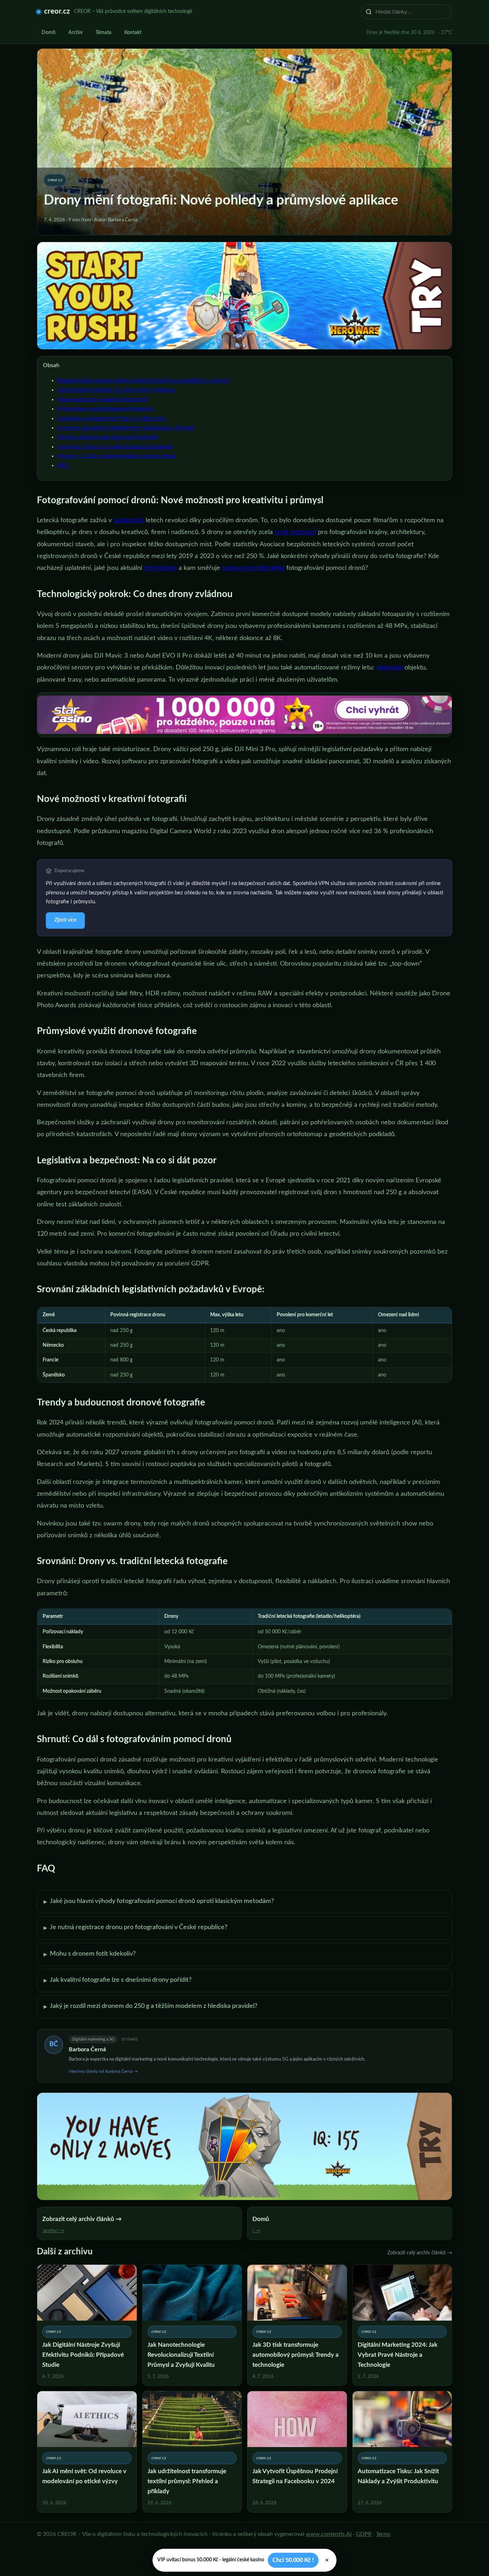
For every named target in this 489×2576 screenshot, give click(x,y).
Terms (383, 2534)
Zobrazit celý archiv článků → (420, 2253)
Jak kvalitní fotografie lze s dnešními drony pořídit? (118, 1980)
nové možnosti (295, 532)
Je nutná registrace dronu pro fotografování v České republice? (135, 1928)
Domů (49, 33)
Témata (103, 33)
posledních (129, 520)
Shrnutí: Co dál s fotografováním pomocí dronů (117, 456)
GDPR (364, 2534)
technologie (160, 568)
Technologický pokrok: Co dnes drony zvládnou (116, 390)
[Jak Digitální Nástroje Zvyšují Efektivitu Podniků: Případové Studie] (87, 2325)
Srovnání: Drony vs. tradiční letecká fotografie (115, 447)
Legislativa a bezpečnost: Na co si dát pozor (112, 418)
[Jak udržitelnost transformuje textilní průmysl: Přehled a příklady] (192, 2452)
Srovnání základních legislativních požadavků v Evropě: (126, 428)
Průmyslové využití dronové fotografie (105, 409)
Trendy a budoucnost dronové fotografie (108, 437)
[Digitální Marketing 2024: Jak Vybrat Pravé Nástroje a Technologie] (402, 2325)
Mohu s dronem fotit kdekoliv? (90, 1954)
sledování (389, 668)
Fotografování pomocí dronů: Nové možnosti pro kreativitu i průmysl (143, 380)
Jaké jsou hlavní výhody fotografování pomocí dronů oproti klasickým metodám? (159, 1902)
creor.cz (57, 11)
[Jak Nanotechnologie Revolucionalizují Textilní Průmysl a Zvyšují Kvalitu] (192, 2325)
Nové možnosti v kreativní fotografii (102, 399)
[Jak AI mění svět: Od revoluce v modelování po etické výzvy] (87, 2452)
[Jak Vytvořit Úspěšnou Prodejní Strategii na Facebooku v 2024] (297, 2452)
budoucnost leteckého (253, 568)
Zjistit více (65, 920)
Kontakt (133, 33)
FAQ (63, 465)
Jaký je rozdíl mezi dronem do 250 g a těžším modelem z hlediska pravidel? (151, 2007)
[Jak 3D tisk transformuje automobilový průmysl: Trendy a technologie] (297, 2325)
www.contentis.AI (329, 2534)
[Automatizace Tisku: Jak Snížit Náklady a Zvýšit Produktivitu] (402, 2452)
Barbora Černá (87, 2049)
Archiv (76, 33)
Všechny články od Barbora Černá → (103, 2071)
